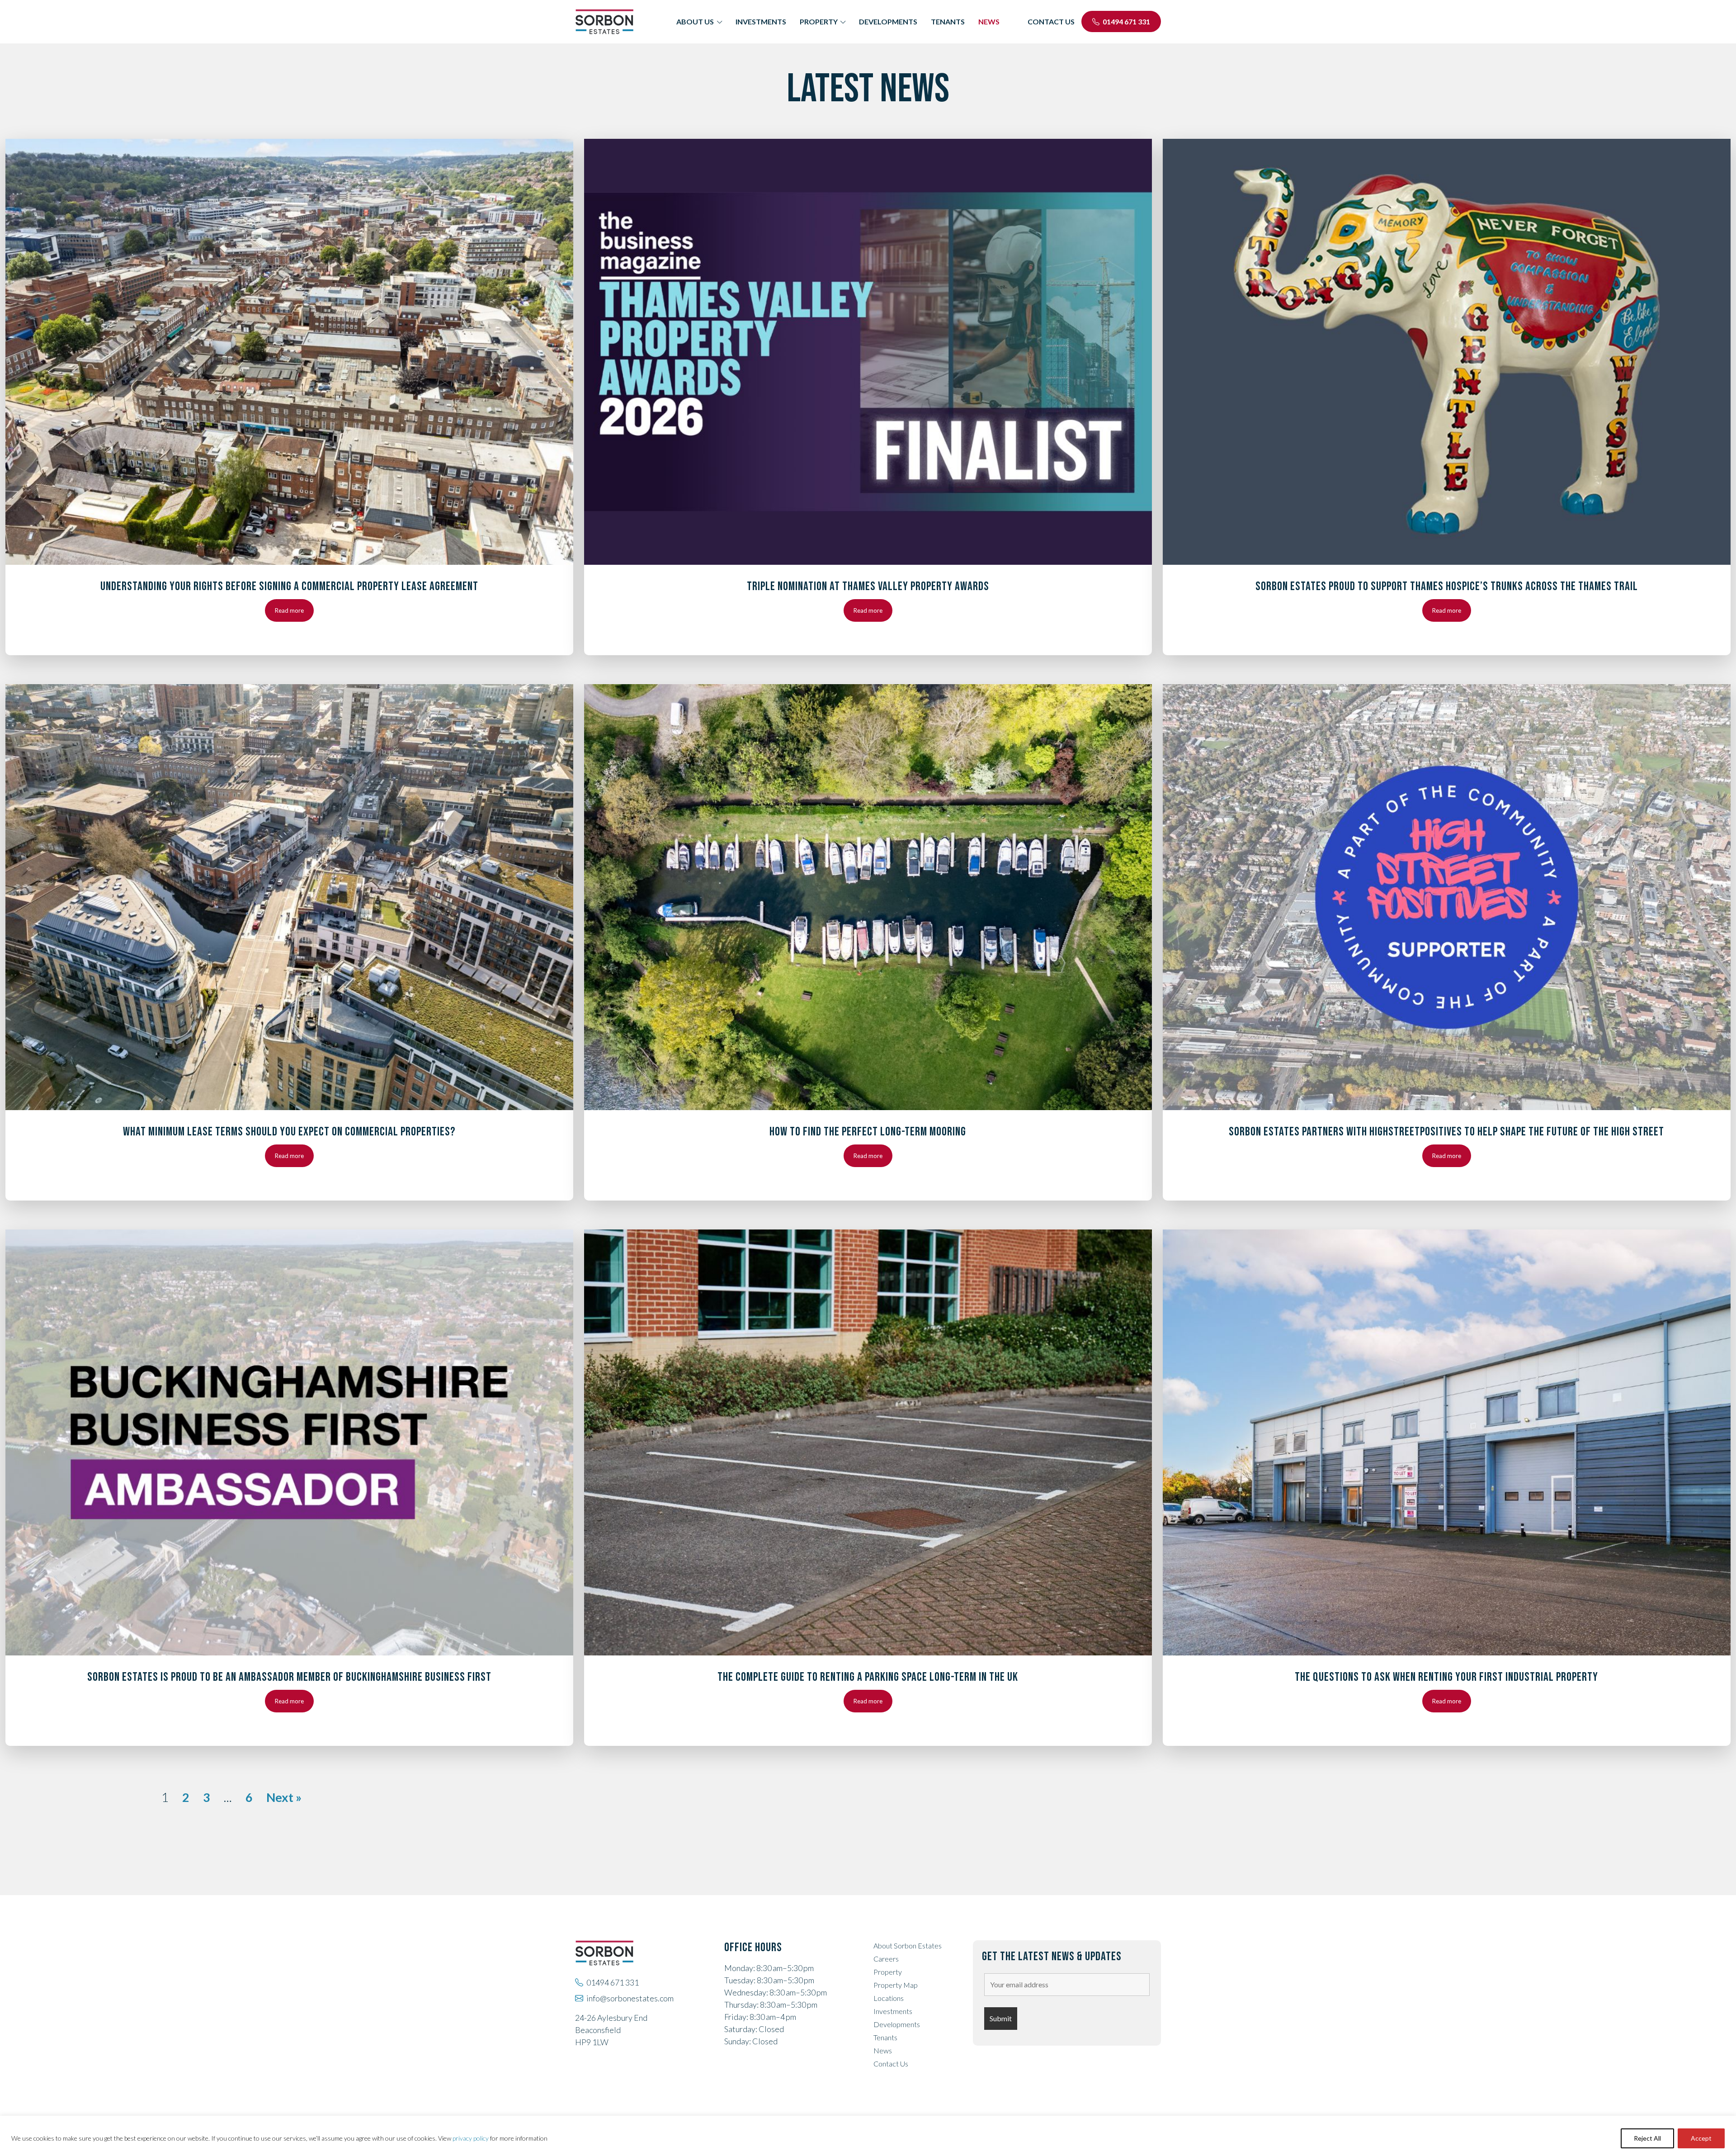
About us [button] (695, 21)
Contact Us (891, 2064)
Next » (284, 1797)
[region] (868, 2136)
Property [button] (819, 21)
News (989, 21)
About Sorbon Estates (908, 1946)
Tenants (948, 21)
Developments (888, 21)
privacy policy (471, 2138)
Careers (886, 1959)
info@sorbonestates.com (630, 1998)
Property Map (896, 1985)
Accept (1701, 2138)
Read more (289, 610)
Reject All (1647, 2138)
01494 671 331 (1126, 21)
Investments (761, 21)
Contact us (1051, 21)
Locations (889, 1998)
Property (888, 1972)
